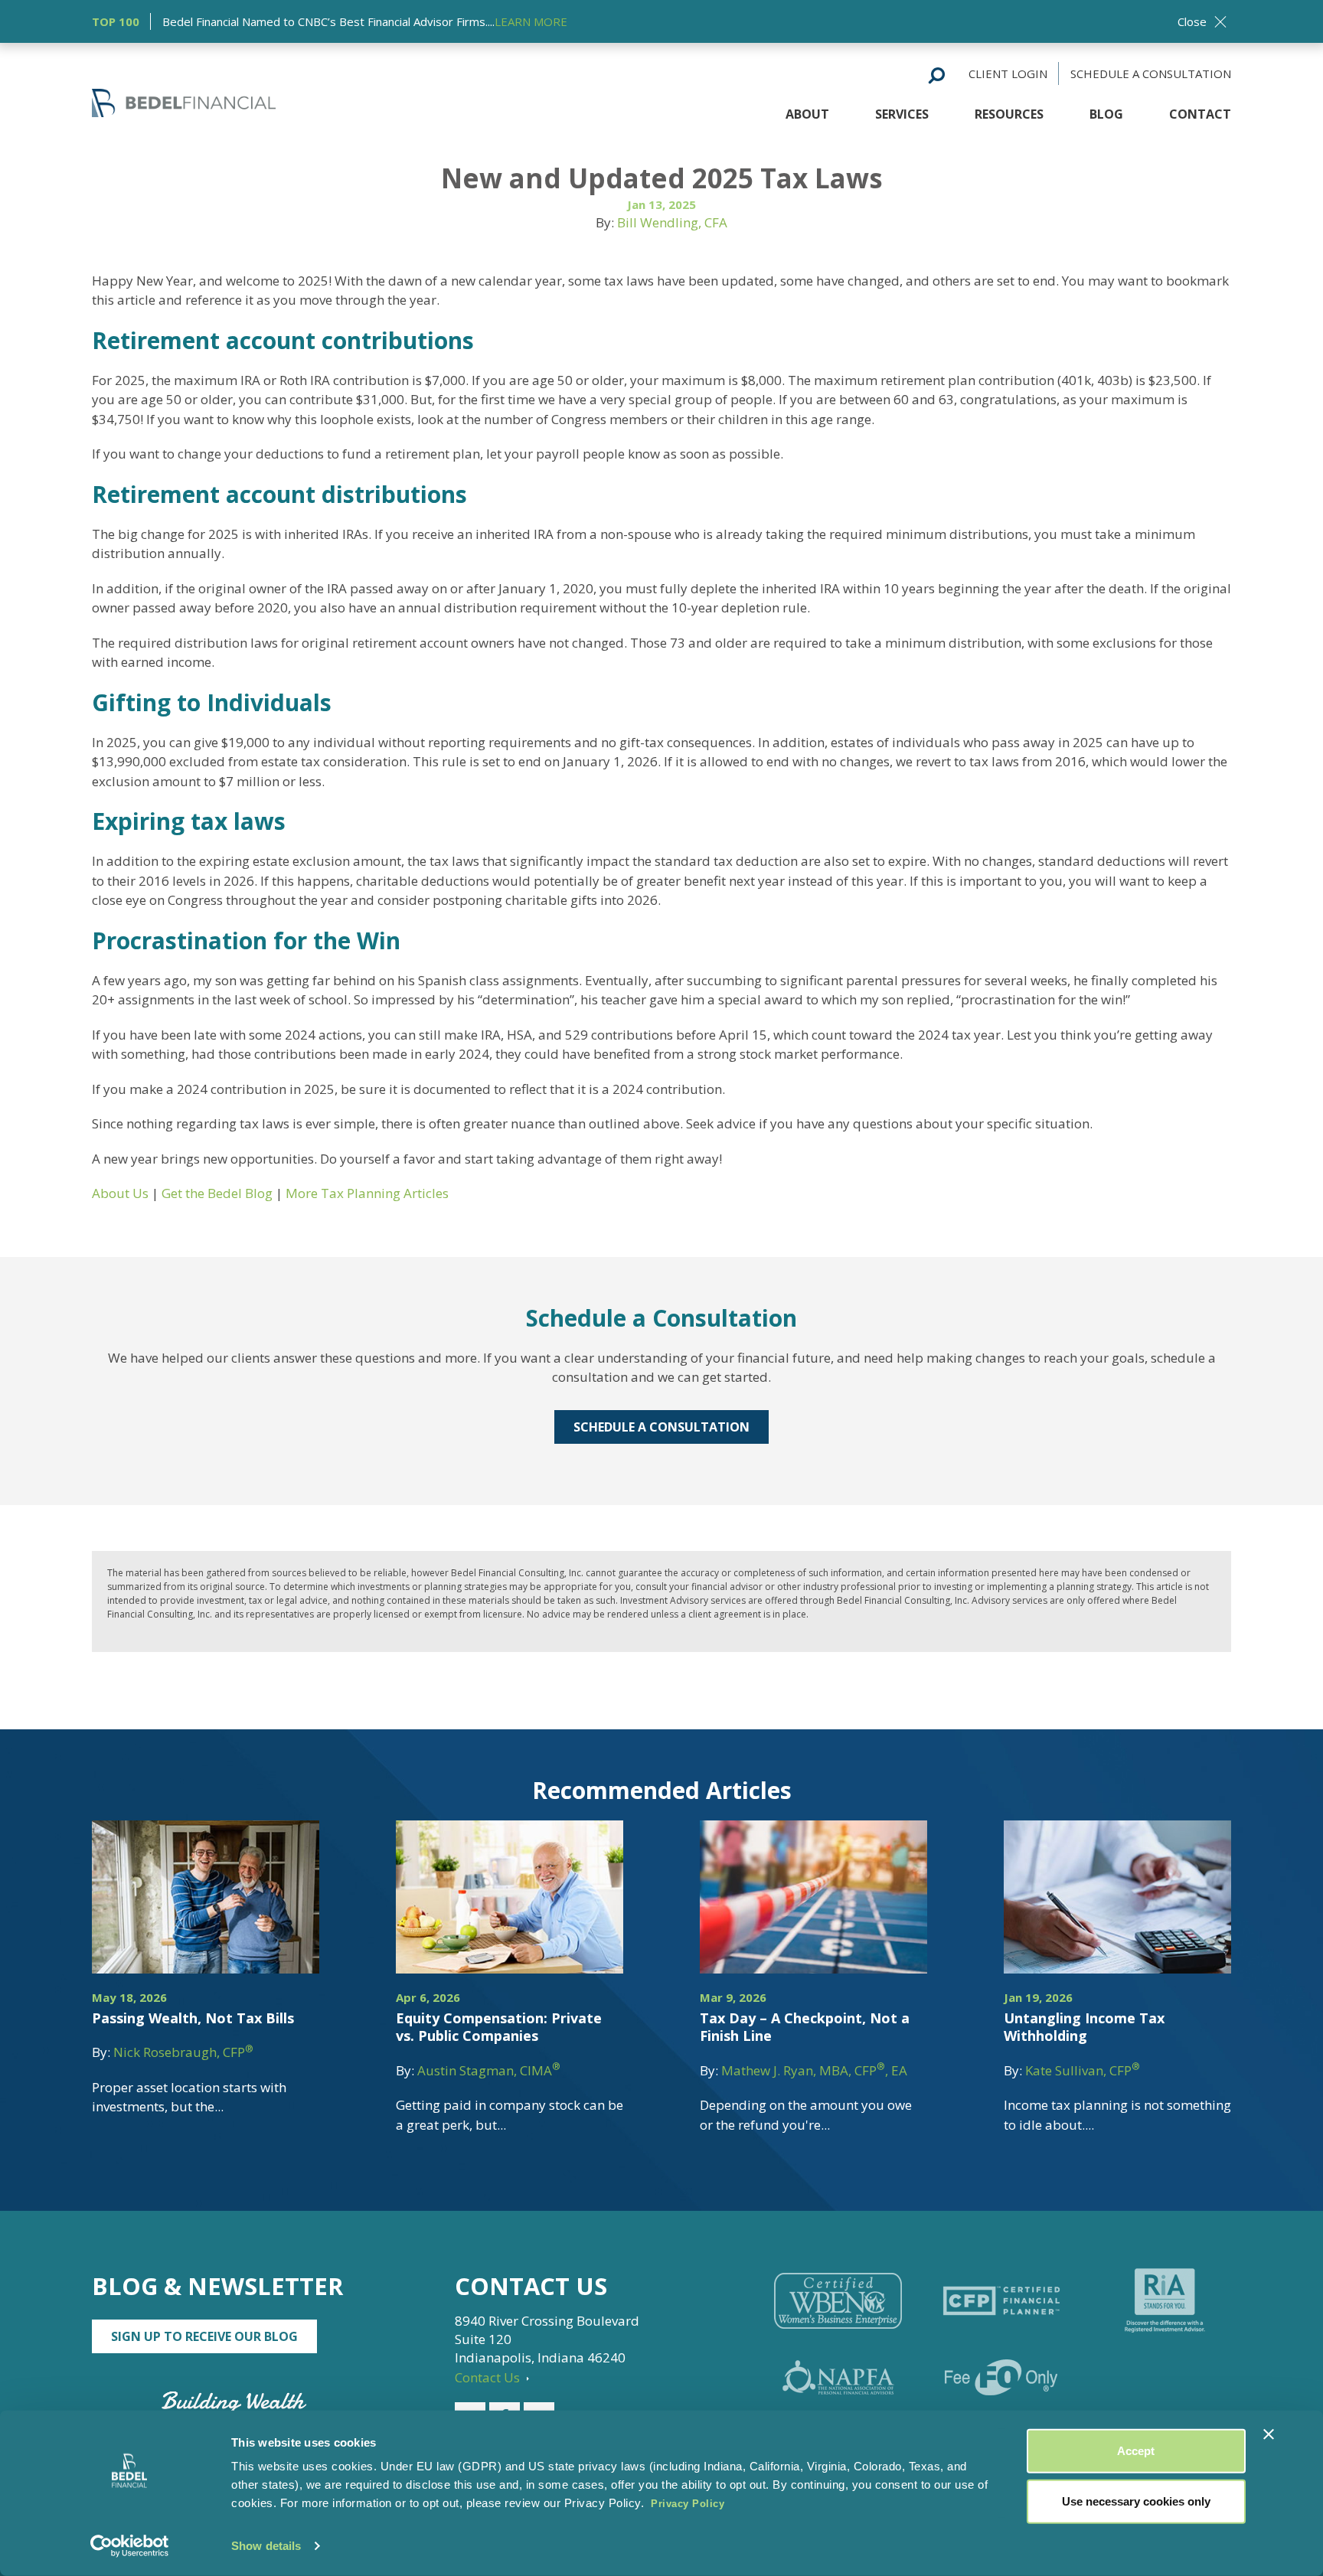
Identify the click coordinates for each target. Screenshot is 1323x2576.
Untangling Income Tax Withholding (1084, 2027)
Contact (1200, 114)
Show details (266, 2546)
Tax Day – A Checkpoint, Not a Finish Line (805, 2027)
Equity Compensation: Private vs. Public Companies (499, 2027)
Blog (1106, 114)
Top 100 (116, 21)
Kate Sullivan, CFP (1083, 2070)
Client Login (1008, 73)
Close (1192, 21)
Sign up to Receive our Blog (204, 2336)
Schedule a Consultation (1151, 73)
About (807, 114)
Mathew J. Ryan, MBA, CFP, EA (814, 2070)
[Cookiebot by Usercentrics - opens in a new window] (130, 2546)
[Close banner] (1269, 2434)
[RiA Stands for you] (1165, 2300)
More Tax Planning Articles (367, 1193)
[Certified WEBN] (838, 2301)
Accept (1136, 2451)
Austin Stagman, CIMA (489, 2070)
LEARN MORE (531, 21)
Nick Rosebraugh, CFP (183, 2052)
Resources (1009, 114)
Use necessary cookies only (1136, 2501)
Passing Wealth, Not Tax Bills (193, 2018)
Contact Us (489, 2377)
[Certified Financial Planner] (1001, 2301)
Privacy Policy (688, 2504)
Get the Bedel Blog (217, 1193)
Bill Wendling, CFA (672, 222)
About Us (120, 1193)
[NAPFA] (838, 2377)
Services (902, 114)
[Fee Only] (1001, 2377)
